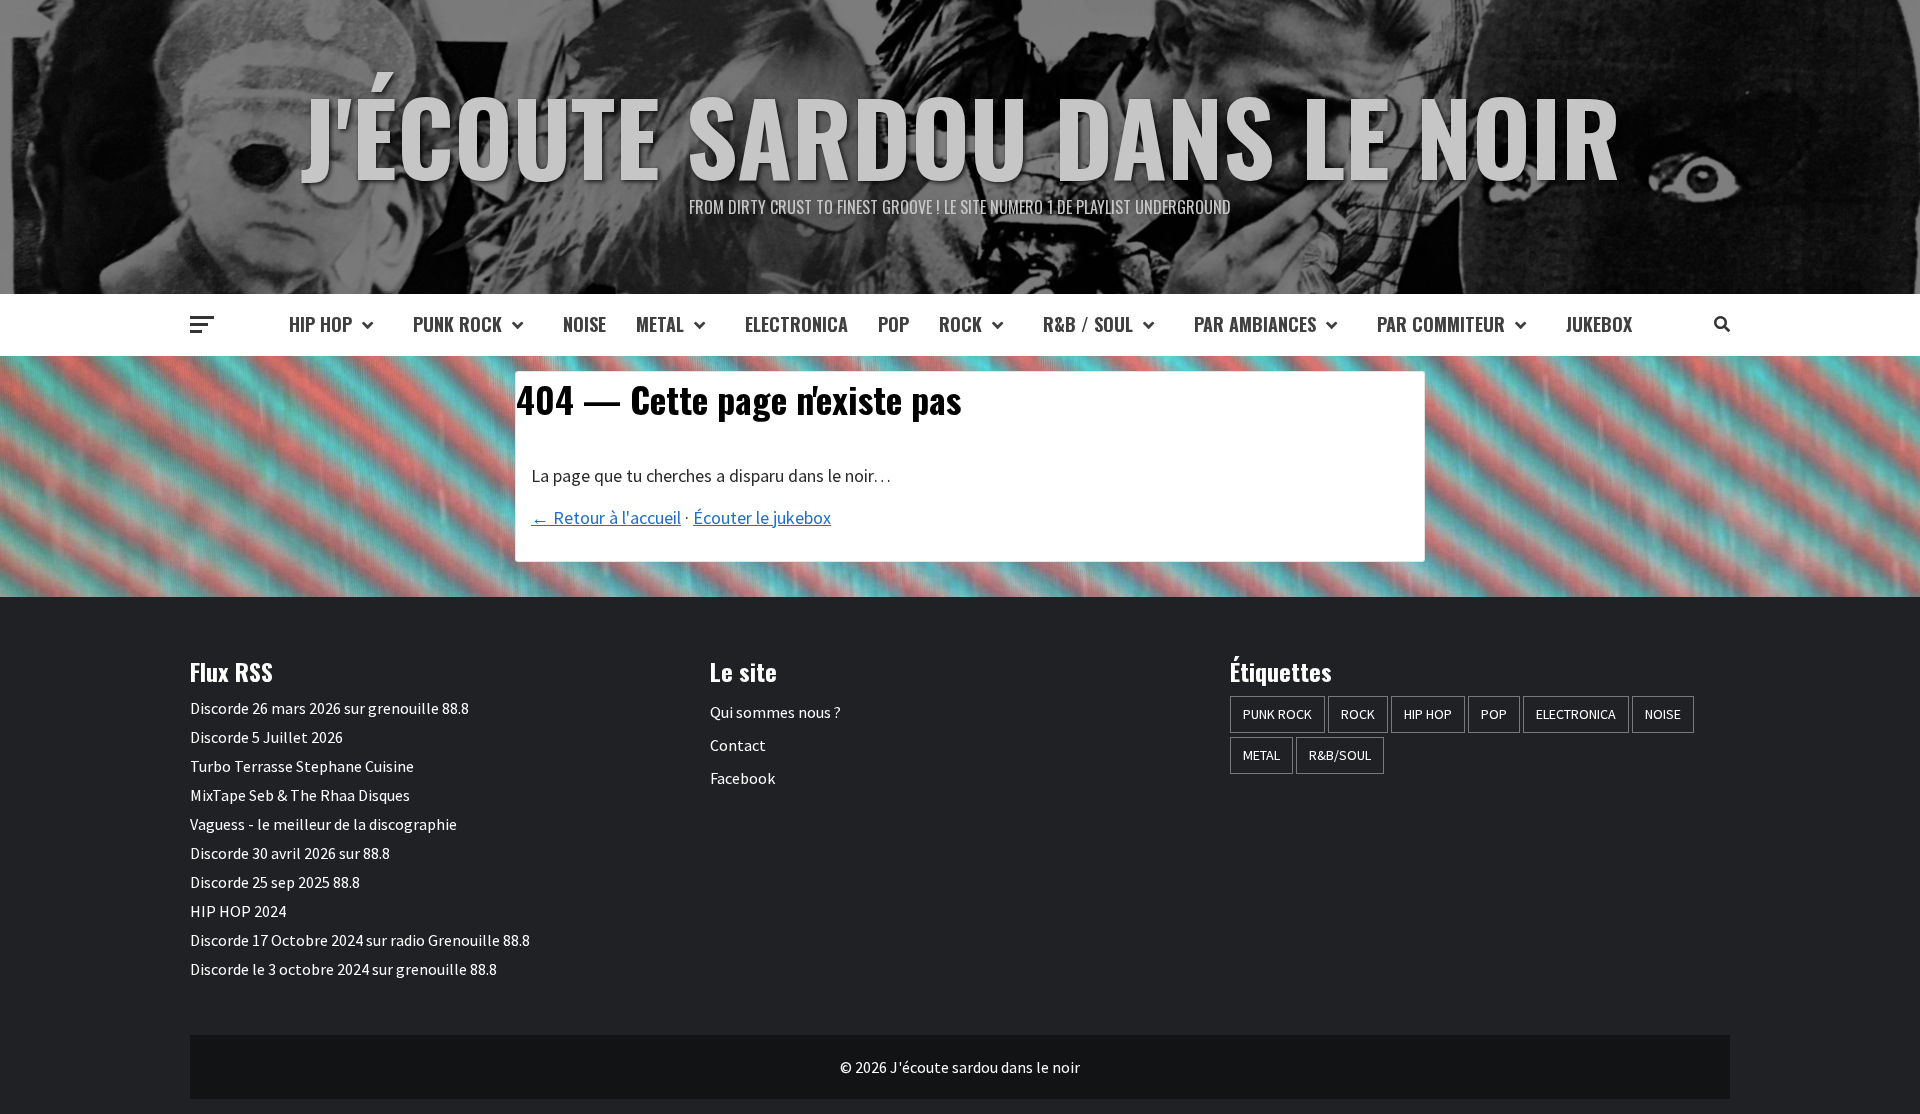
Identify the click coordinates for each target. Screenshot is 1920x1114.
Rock (960, 324)
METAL (660, 324)
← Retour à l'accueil (606, 517)
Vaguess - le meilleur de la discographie (323, 824)
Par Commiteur (1441, 324)
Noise (584, 324)
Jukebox (1599, 324)
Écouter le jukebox (762, 517)
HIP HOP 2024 (238, 911)
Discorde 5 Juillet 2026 (266, 737)
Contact (738, 745)
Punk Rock (457, 324)
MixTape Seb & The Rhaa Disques (300, 795)
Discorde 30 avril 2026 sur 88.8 (290, 853)
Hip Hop (320, 324)
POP (893, 324)
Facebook (742, 778)
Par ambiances (1255, 324)
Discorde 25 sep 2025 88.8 (275, 882)
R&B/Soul (1340, 755)
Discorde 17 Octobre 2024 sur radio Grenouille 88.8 (360, 940)
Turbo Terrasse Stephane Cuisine (302, 766)
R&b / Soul (1088, 324)
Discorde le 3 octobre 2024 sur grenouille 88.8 (343, 969)
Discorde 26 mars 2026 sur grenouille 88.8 (329, 708)
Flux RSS (231, 671)
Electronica (796, 324)
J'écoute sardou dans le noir (960, 135)
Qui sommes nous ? (775, 712)
